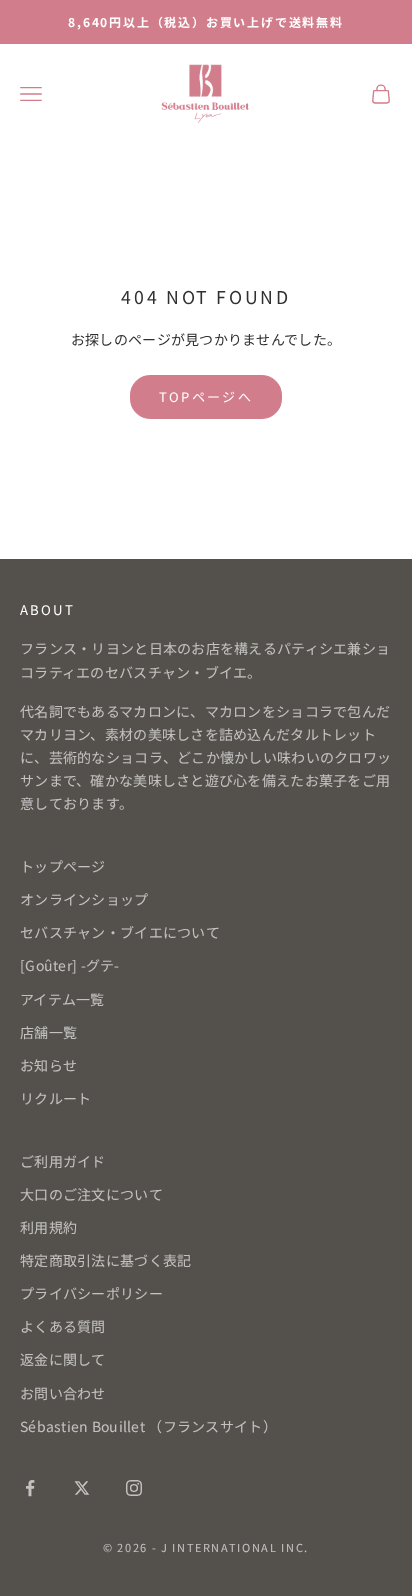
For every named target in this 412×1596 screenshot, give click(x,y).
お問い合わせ (63, 1393)
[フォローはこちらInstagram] (134, 1488)
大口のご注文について (91, 1194)
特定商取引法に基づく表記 (105, 1260)
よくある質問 (63, 1326)
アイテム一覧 (62, 999)
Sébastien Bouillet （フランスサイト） (148, 1426)
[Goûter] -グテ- (70, 965)
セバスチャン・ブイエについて (120, 932)
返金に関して (63, 1359)
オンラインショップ (84, 899)
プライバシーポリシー (91, 1293)
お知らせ (48, 1065)
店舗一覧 (48, 1032)
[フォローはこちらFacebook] (30, 1488)
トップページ (63, 866)
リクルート (55, 1098)
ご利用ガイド (63, 1161)
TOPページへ (206, 396)
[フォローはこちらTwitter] (82, 1488)
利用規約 (48, 1227)
